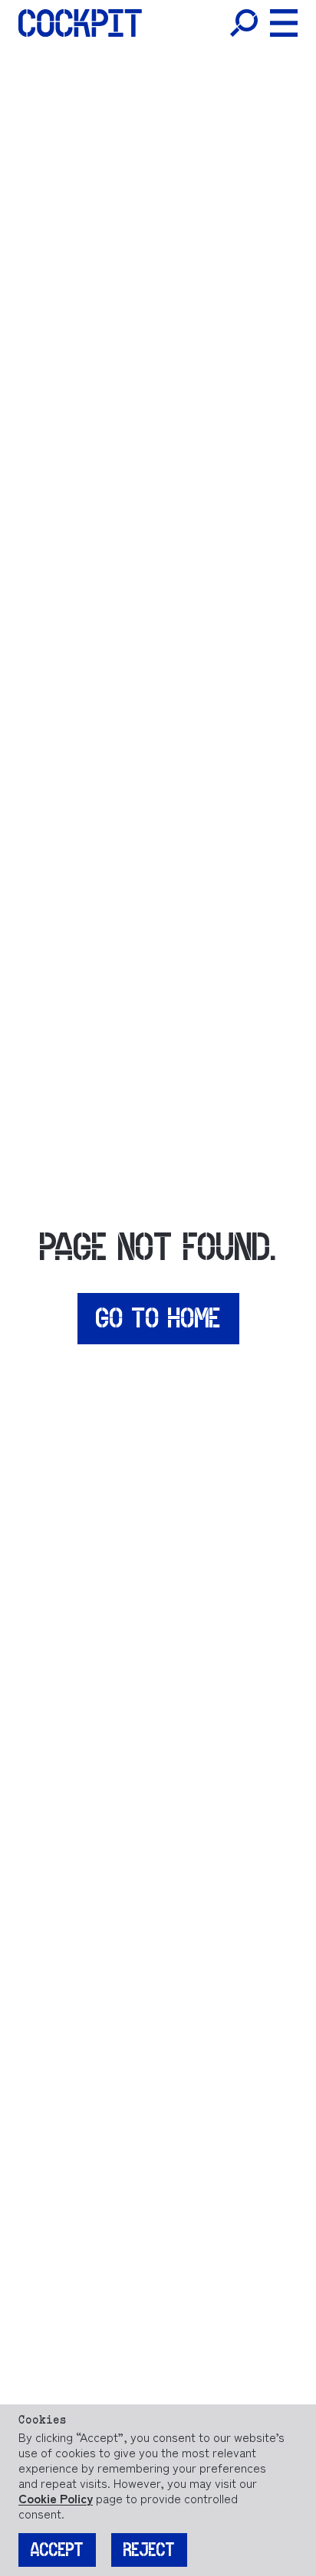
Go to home (158, 1318)
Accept (57, 2550)
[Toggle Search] (244, 23)
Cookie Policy (56, 2498)
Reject (149, 2550)
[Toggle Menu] (284, 23)
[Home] (80, 23)
